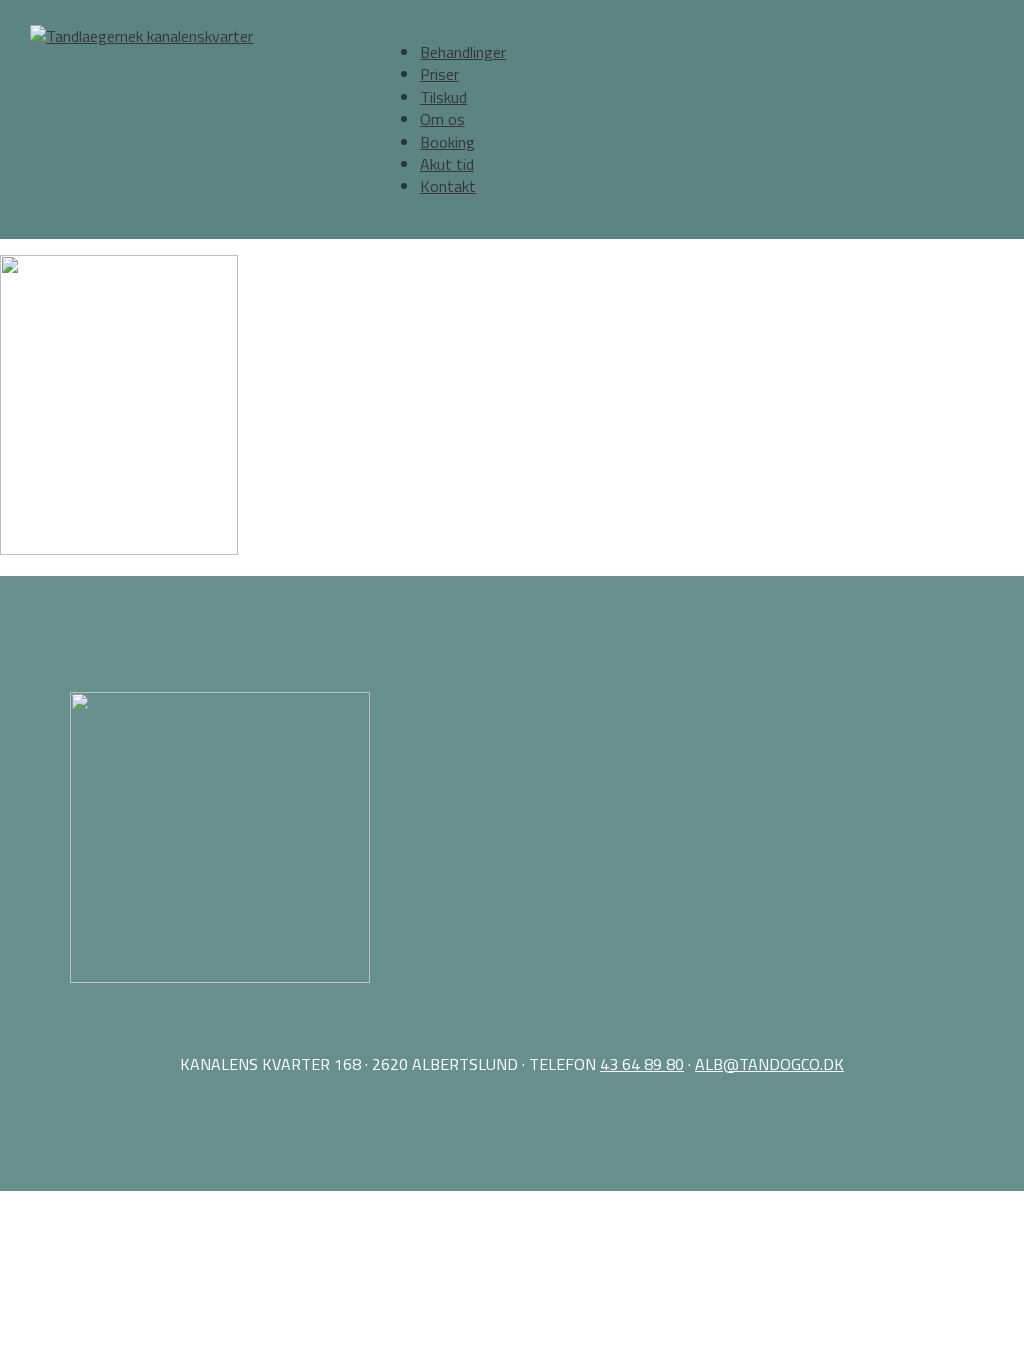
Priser (439, 74)
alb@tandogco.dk (769, 1064)
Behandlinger (463, 52)
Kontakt (448, 186)
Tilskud (443, 97)
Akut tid (447, 164)
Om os (442, 119)
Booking (447, 142)
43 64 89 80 (642, 1064)
